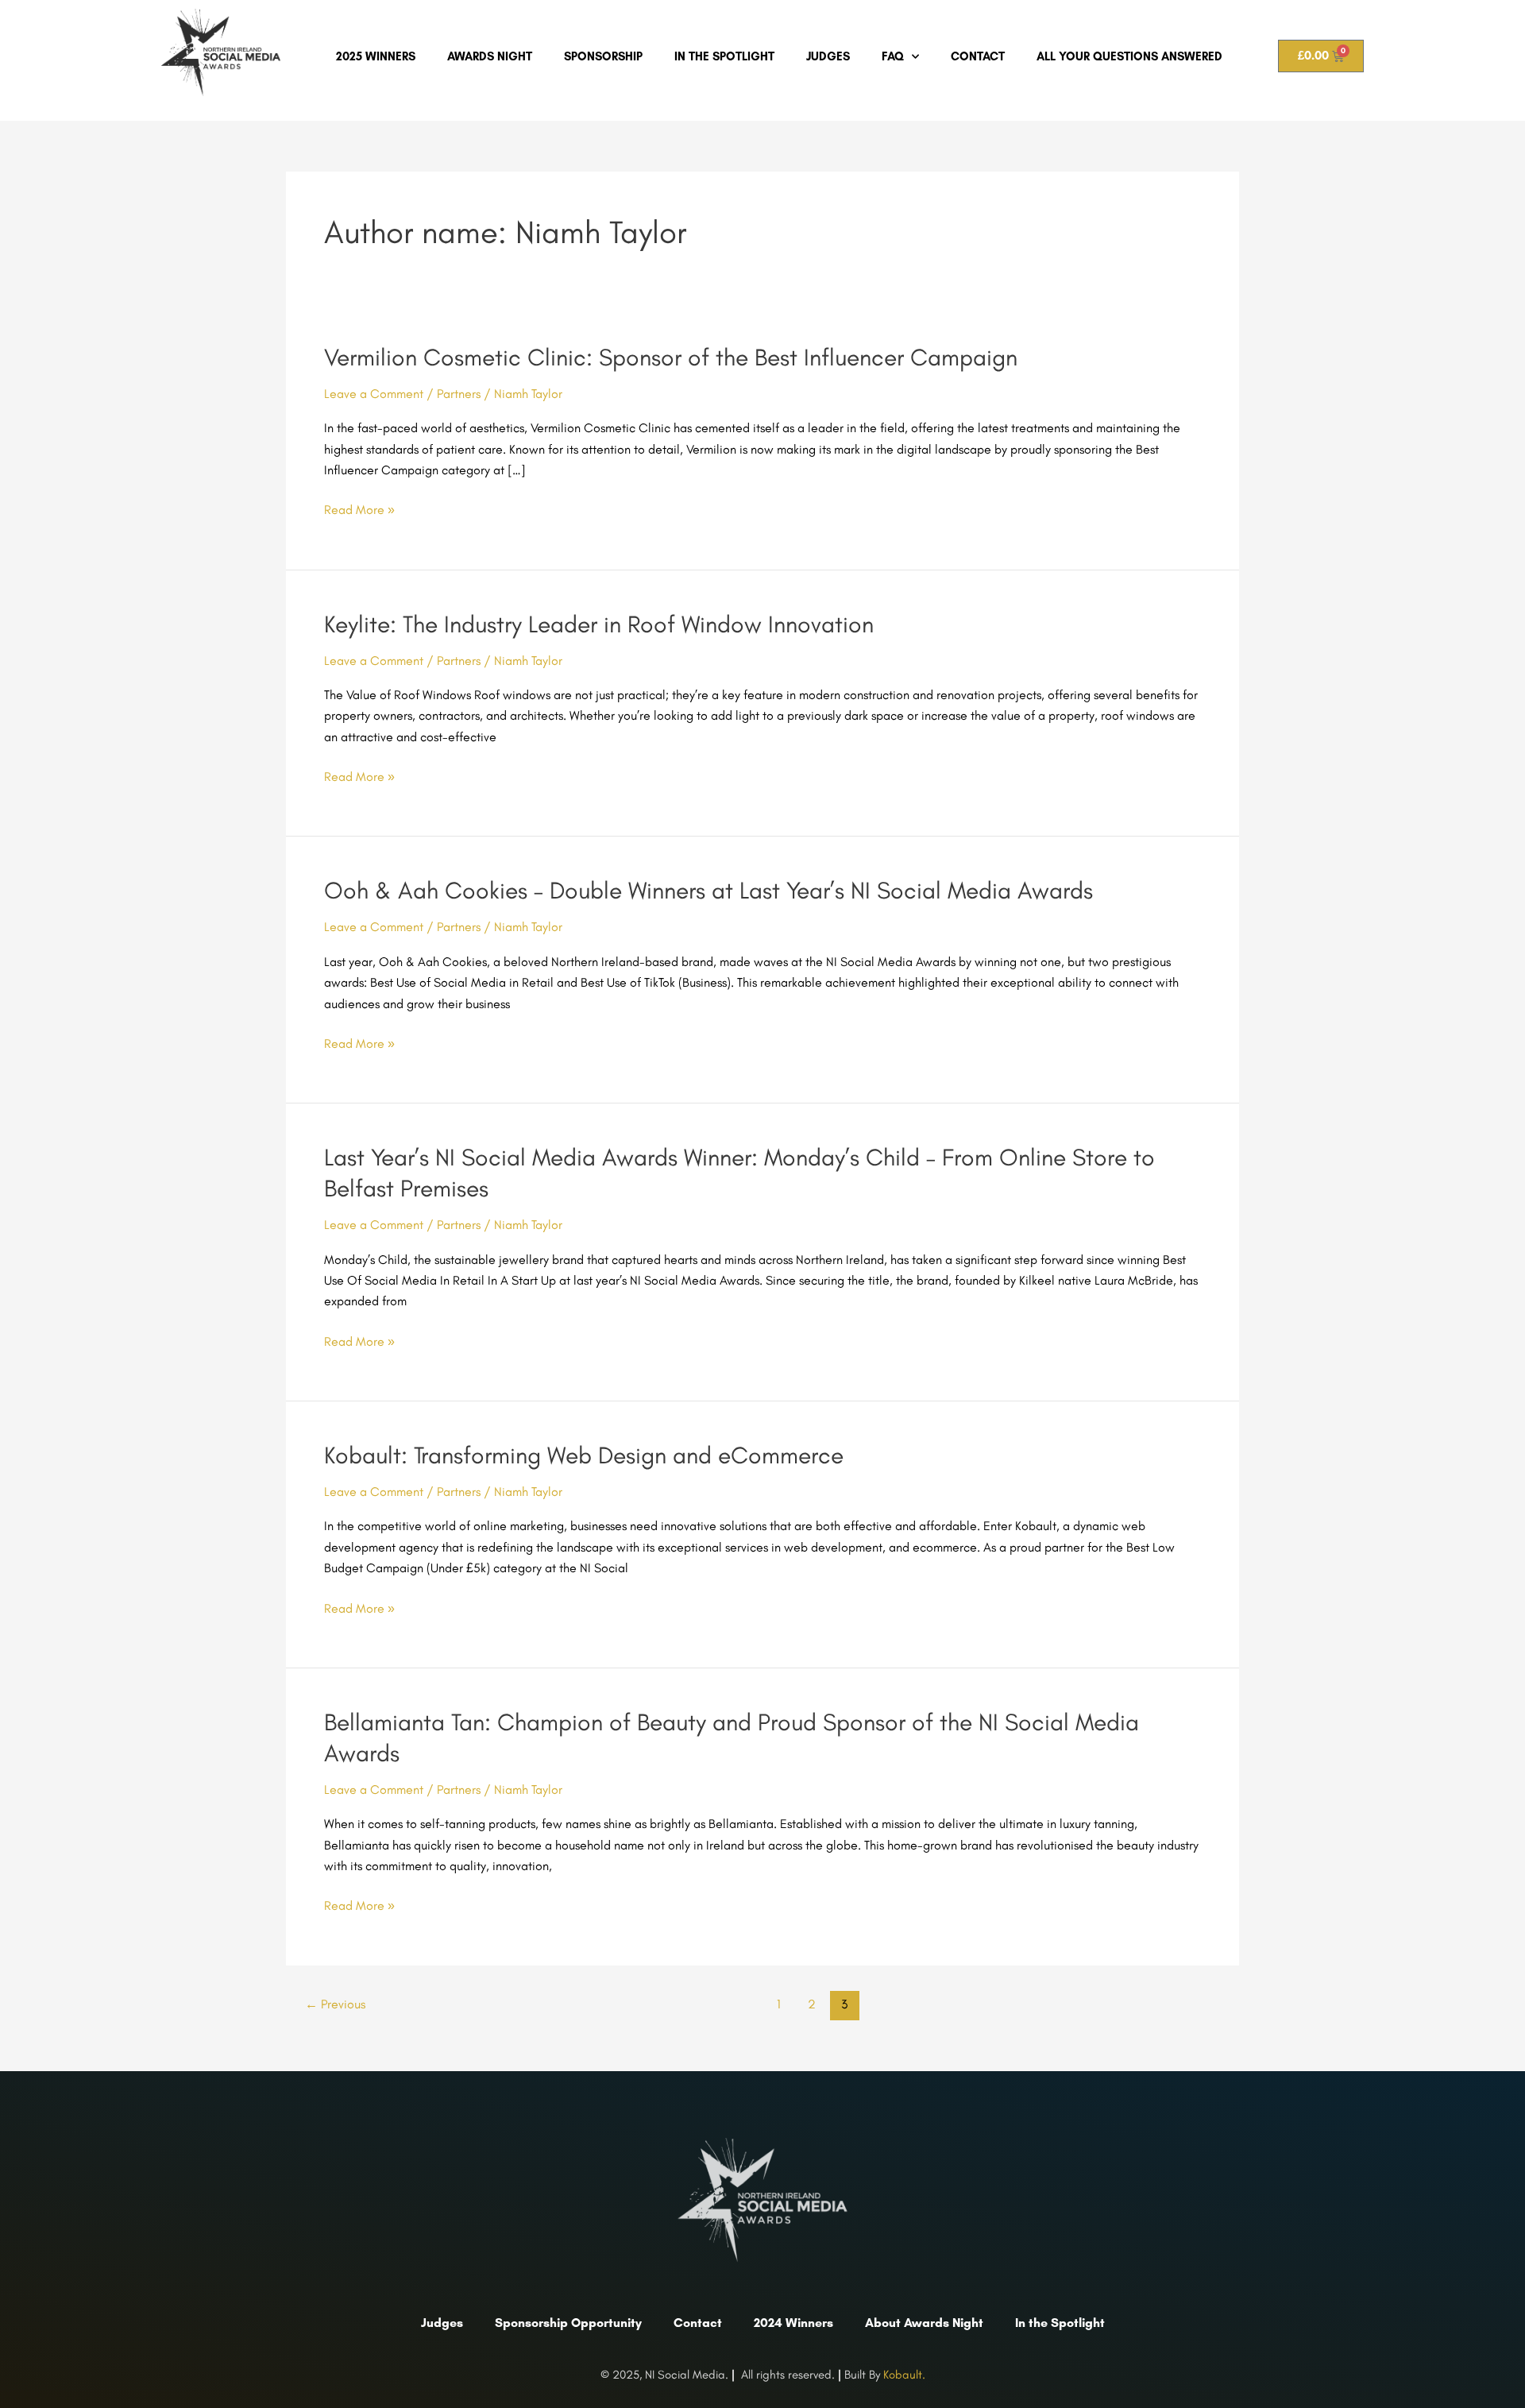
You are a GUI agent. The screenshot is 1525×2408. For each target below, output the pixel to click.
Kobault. (904, 2375)
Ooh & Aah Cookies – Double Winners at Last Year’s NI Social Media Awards (708, 890)
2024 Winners (793, 2323)
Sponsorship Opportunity (568, 2323)
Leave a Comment (374, 394)
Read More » (359, 510)
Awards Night (490, 56)
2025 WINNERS (376, 56)
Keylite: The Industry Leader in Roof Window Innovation (599, 624)
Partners (459, 394)
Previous (335, 2004)
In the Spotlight (724, 56)
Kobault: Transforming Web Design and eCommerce (584, 1455)
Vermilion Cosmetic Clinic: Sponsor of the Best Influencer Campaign (671, 357)
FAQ (893, 56)
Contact (978, 56)
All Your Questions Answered (1129, 56)
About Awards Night (924, 2323)
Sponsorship (603, 56)
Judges (828, 56)
